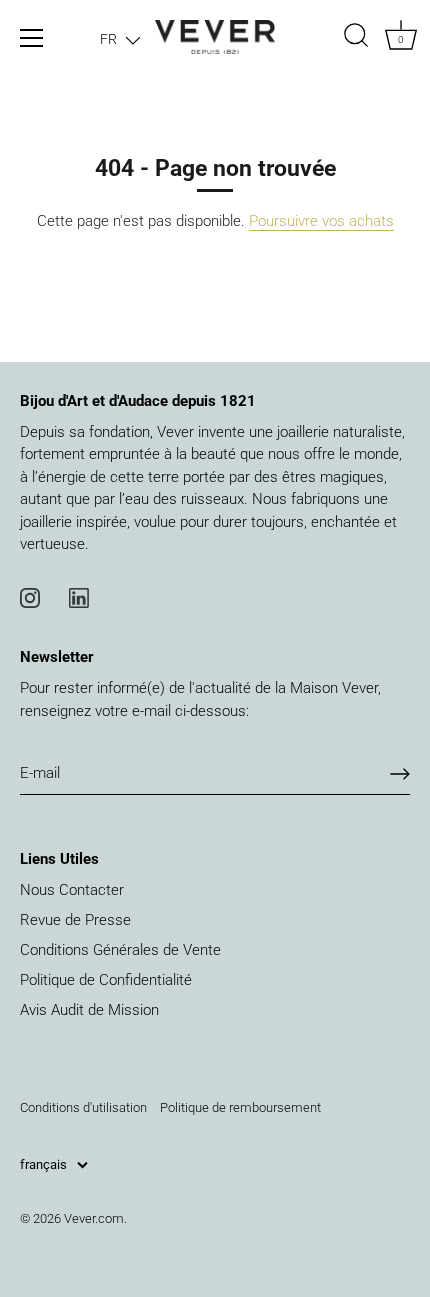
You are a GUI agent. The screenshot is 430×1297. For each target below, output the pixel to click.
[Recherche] (356, 38)
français (43, 1164)
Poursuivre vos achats (321, 221)
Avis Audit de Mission (89, 1010)
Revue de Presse (75, 920)
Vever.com (94, 1218)
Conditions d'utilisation (83, 1107)
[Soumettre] (400, 774)
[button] (119, 39)
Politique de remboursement (240, 1107)
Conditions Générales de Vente (120, 950)
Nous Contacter (72, 890)
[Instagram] (30, 597)
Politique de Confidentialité (106, 980)
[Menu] (32, 38)
